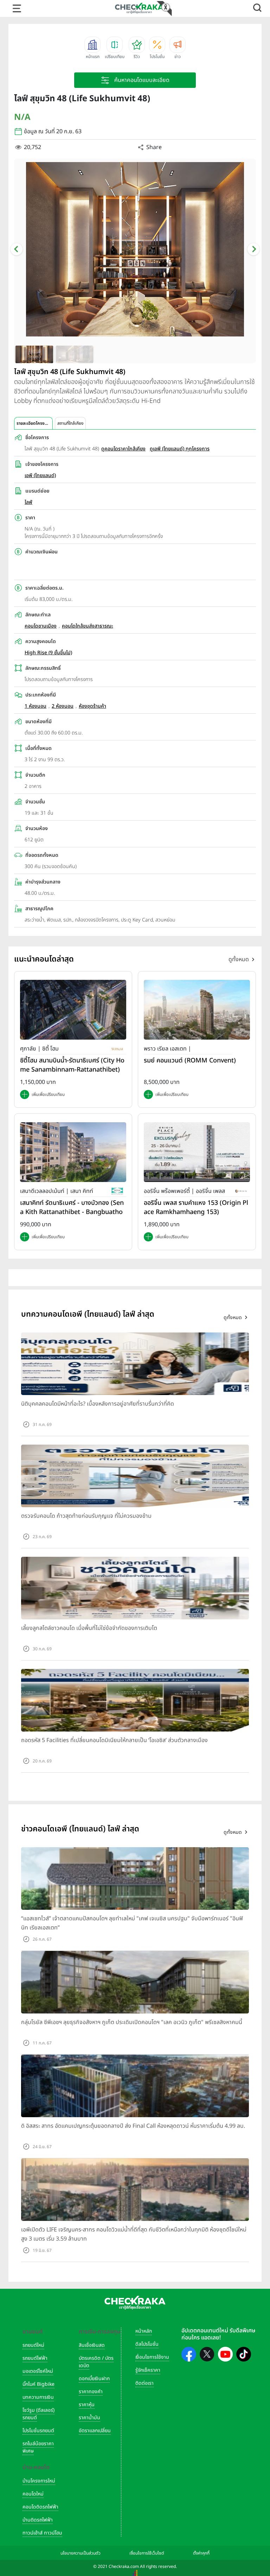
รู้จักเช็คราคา (148, 2370)
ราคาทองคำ (91, 2392)
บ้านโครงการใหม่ (39, 2481)
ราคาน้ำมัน (89, 2418)
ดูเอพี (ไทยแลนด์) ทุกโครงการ (180, 449)
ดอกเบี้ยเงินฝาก (94, 2379)
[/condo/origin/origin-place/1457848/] (197, 1152)
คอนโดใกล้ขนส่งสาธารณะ (88, 626)
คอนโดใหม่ (33, 2494)
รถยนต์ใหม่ (33, 2345)
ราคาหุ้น (87, 2405)
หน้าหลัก (144, 2331)
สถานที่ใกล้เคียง (70, 423)
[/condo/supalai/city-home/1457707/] (73, 1010)
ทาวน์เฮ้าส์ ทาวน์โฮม (42, 2533)
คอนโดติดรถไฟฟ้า (40, 2507)
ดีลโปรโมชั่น (147, 2344)
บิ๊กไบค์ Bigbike (38, 2384)
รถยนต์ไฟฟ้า (35, 2358)
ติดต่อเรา (144, 2383)
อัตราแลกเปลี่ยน (95, 2431)
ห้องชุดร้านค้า (92, 706)
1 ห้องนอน (36, 706)
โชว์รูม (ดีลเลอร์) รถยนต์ (38, 2414)
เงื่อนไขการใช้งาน (152, 2357)
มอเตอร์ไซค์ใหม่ (38, 2371)
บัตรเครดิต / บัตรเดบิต (96, 2362)
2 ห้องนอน (63, 706)
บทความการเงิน (38, 2397)
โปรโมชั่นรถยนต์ (38, 2431)
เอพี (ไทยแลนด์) (40, 476)
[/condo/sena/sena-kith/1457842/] (73, 1152)
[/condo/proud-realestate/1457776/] (197, 1010)
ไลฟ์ (28, 502)
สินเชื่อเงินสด (92, 2345)
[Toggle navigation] (17, 8)
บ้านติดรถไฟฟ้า (38, 2520)
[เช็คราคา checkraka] (139, 8)
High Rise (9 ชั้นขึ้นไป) (48, 653)
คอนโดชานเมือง (41, 626)
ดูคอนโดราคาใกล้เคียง (123, 449)
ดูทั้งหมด (239, 959)
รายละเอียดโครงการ (34, 423)
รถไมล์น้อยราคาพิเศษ (38, 2447)
